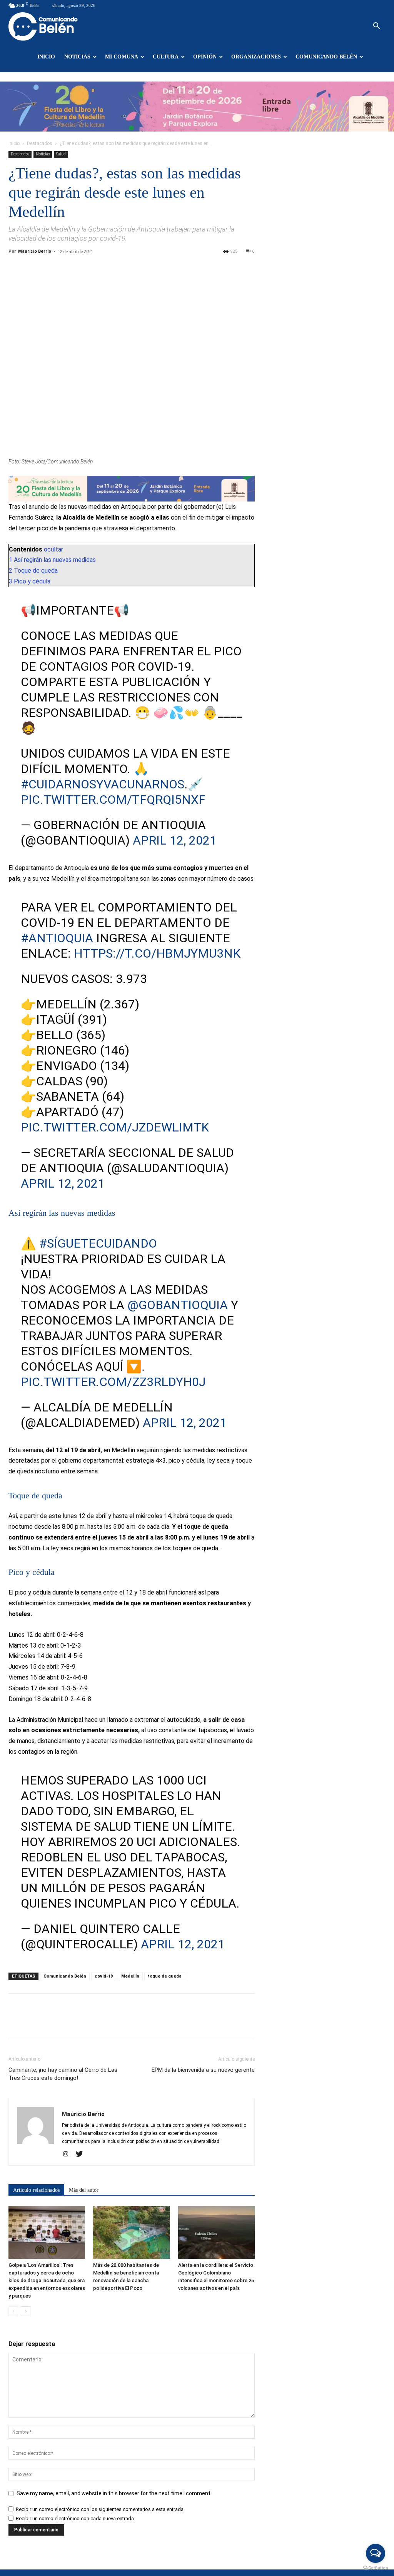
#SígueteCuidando (98, 1243)
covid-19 (104, 1976)
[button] (376, 27)
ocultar (53, 549)
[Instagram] (68, 2154)
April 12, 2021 (175, 840)
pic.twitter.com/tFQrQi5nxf (113, 800)
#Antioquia (57, 938)
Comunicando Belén (326, 57)
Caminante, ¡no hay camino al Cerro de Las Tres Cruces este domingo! (63, 2074)
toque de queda (165, 1976)
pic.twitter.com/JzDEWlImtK (115, 1127)
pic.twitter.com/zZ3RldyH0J (113, 1382)
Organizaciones (256, 57)
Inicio (46, 57)
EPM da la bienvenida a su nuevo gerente (203, 2070)
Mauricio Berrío (35, 251)
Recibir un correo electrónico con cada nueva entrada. (75, 2519)
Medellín (130, 1976)
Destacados (40, 143)
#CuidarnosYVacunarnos (103, 784)
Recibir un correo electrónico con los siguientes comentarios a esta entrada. (100, 2509)
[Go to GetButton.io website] (376, 2568)
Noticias (77, 57)
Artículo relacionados (36, 2190)
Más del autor (84, 2190)
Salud (61, 154)
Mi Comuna (122, 57)
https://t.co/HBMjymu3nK (157, 953)
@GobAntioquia (178, 1305)
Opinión (205, 57)
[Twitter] (82, 2154)
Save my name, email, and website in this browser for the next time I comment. (114, 2493)
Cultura (166, 57)
